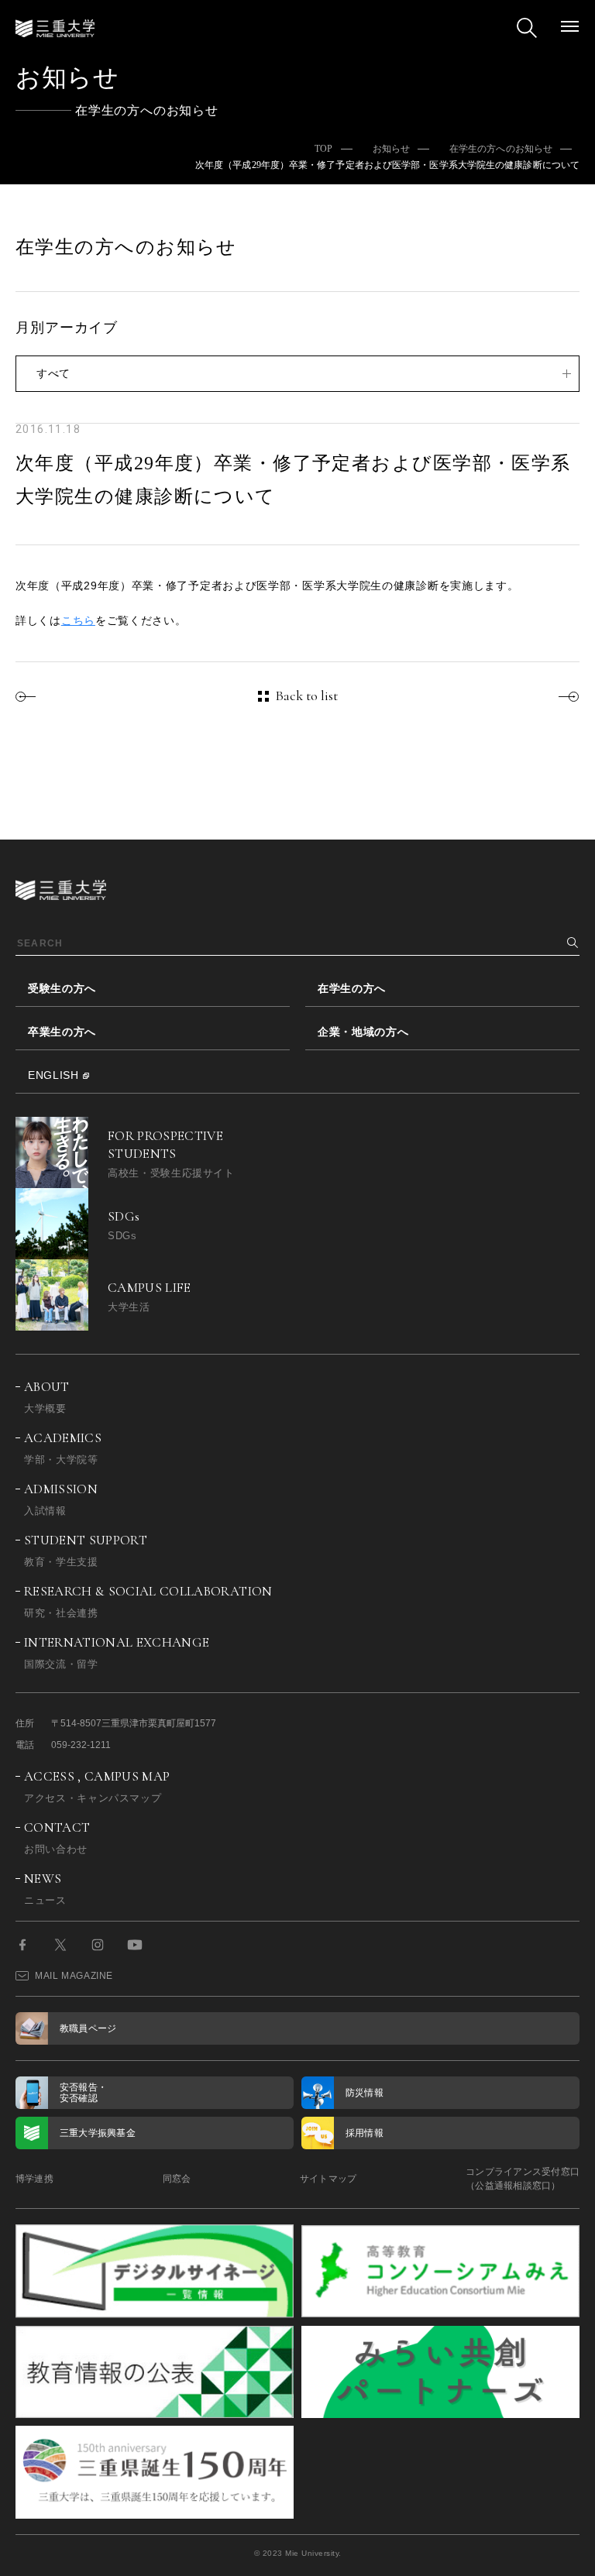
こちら (78, 620)
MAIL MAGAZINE (74, 1976)
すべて (53, 373)
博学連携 (34, 2179)
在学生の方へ (352, 988)
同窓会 (177, 2179)
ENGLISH (53, 1075)
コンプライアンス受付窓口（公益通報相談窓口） (523, 2179)
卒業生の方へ (62, 1032)
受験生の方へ (62, 988)
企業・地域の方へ (363, 1032)
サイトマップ (328, 2179)
